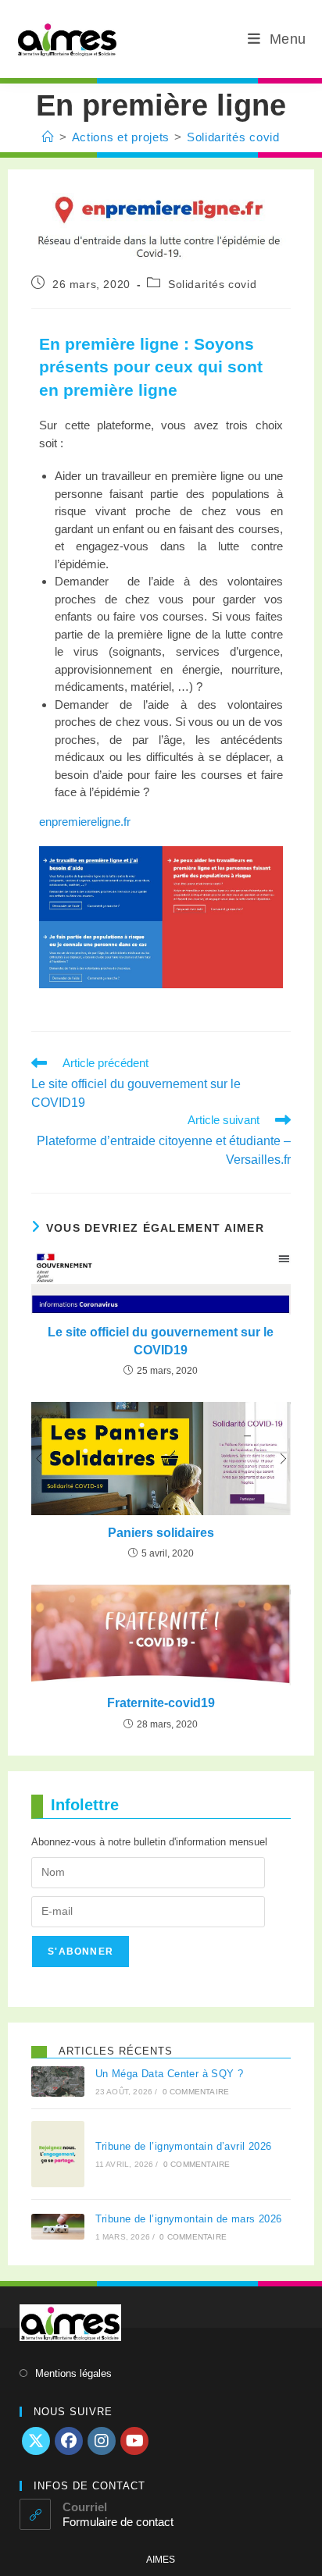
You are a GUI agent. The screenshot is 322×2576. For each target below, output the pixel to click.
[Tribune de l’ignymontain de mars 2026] (58, 2227)
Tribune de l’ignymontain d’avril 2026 (184, 2146)
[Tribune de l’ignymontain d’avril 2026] (58, 2154)
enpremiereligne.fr (85, 822)
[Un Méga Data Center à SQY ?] (58, 2081)
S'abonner (80, 1952)
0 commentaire (196, 2092)
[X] (36, 2441)
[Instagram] (102, 2441)
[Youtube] (134, 2441)
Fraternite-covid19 (161, 1703)
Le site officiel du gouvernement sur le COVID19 (161, 1341)
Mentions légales (73, 2373)
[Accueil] (48, 137)
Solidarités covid (233, 137)
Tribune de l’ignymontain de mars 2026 (189, 2219)
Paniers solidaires (161, 1533)
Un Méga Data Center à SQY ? (170, 2074)
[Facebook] (69, 2441)
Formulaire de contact (118, 2522)
